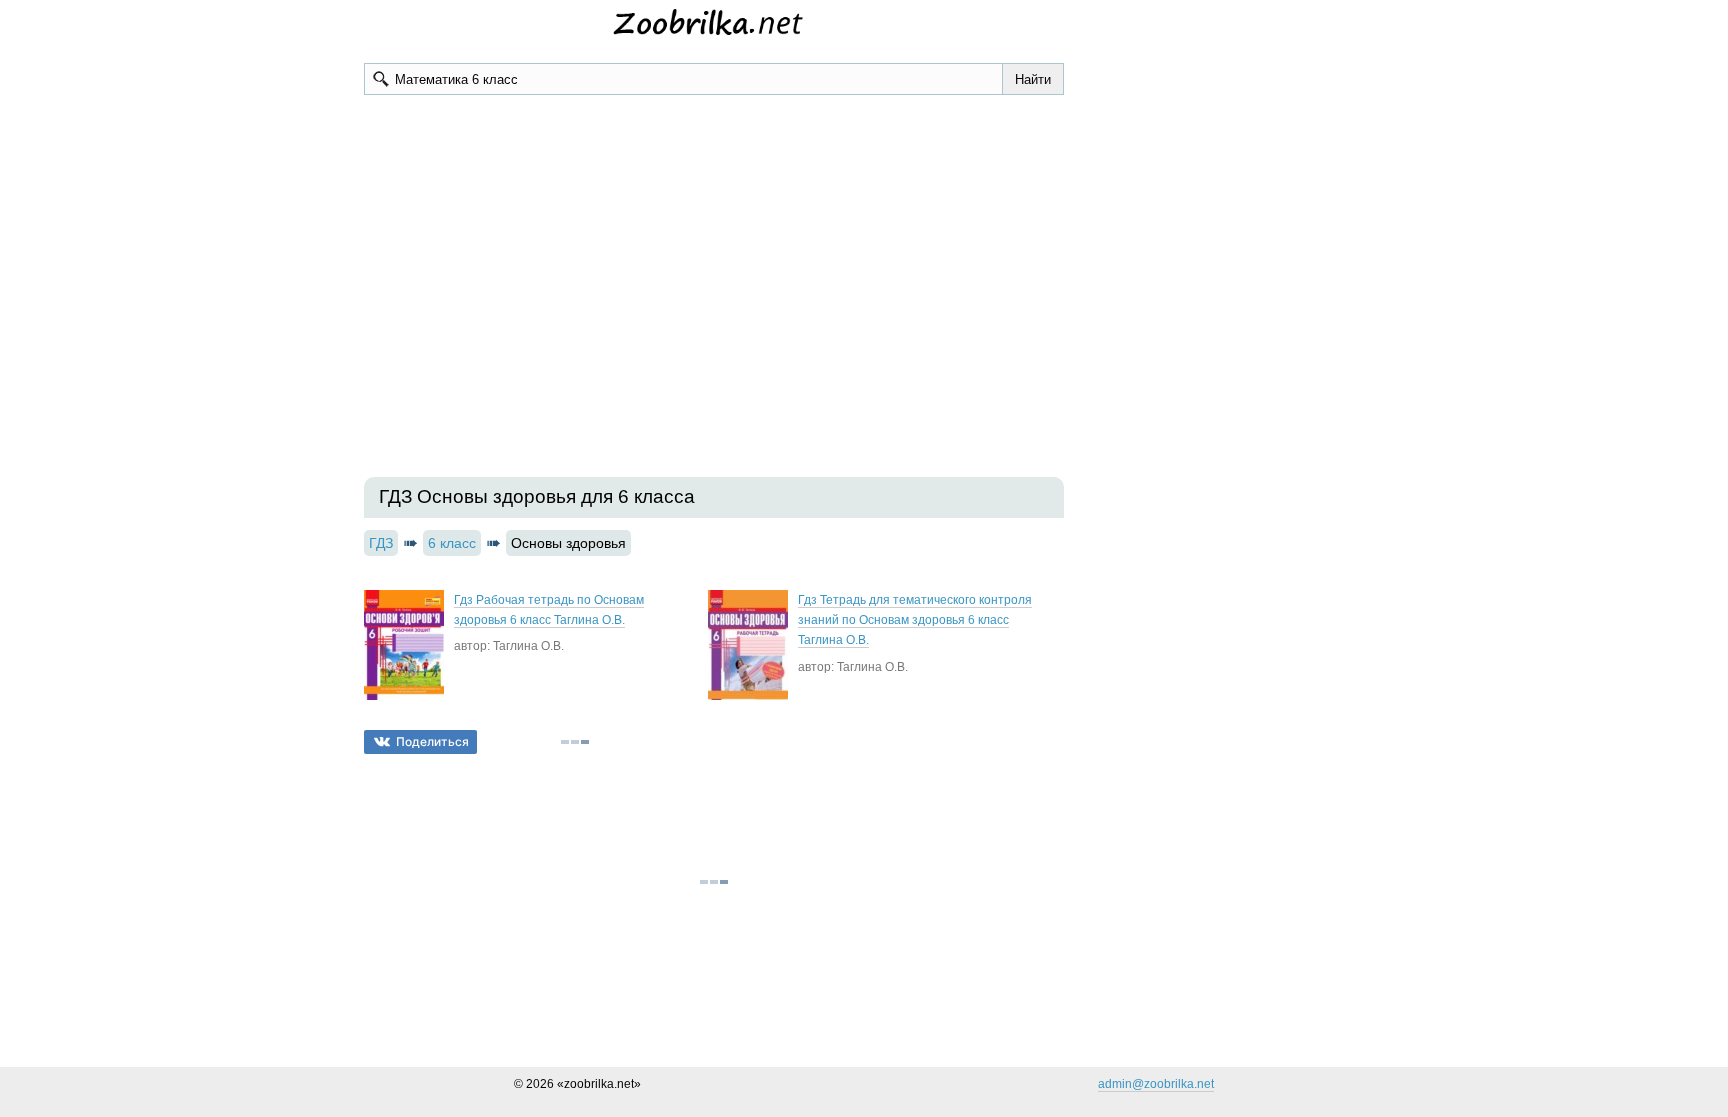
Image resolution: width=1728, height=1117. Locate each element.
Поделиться (432, 741)
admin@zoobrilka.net (1156, 1084)
